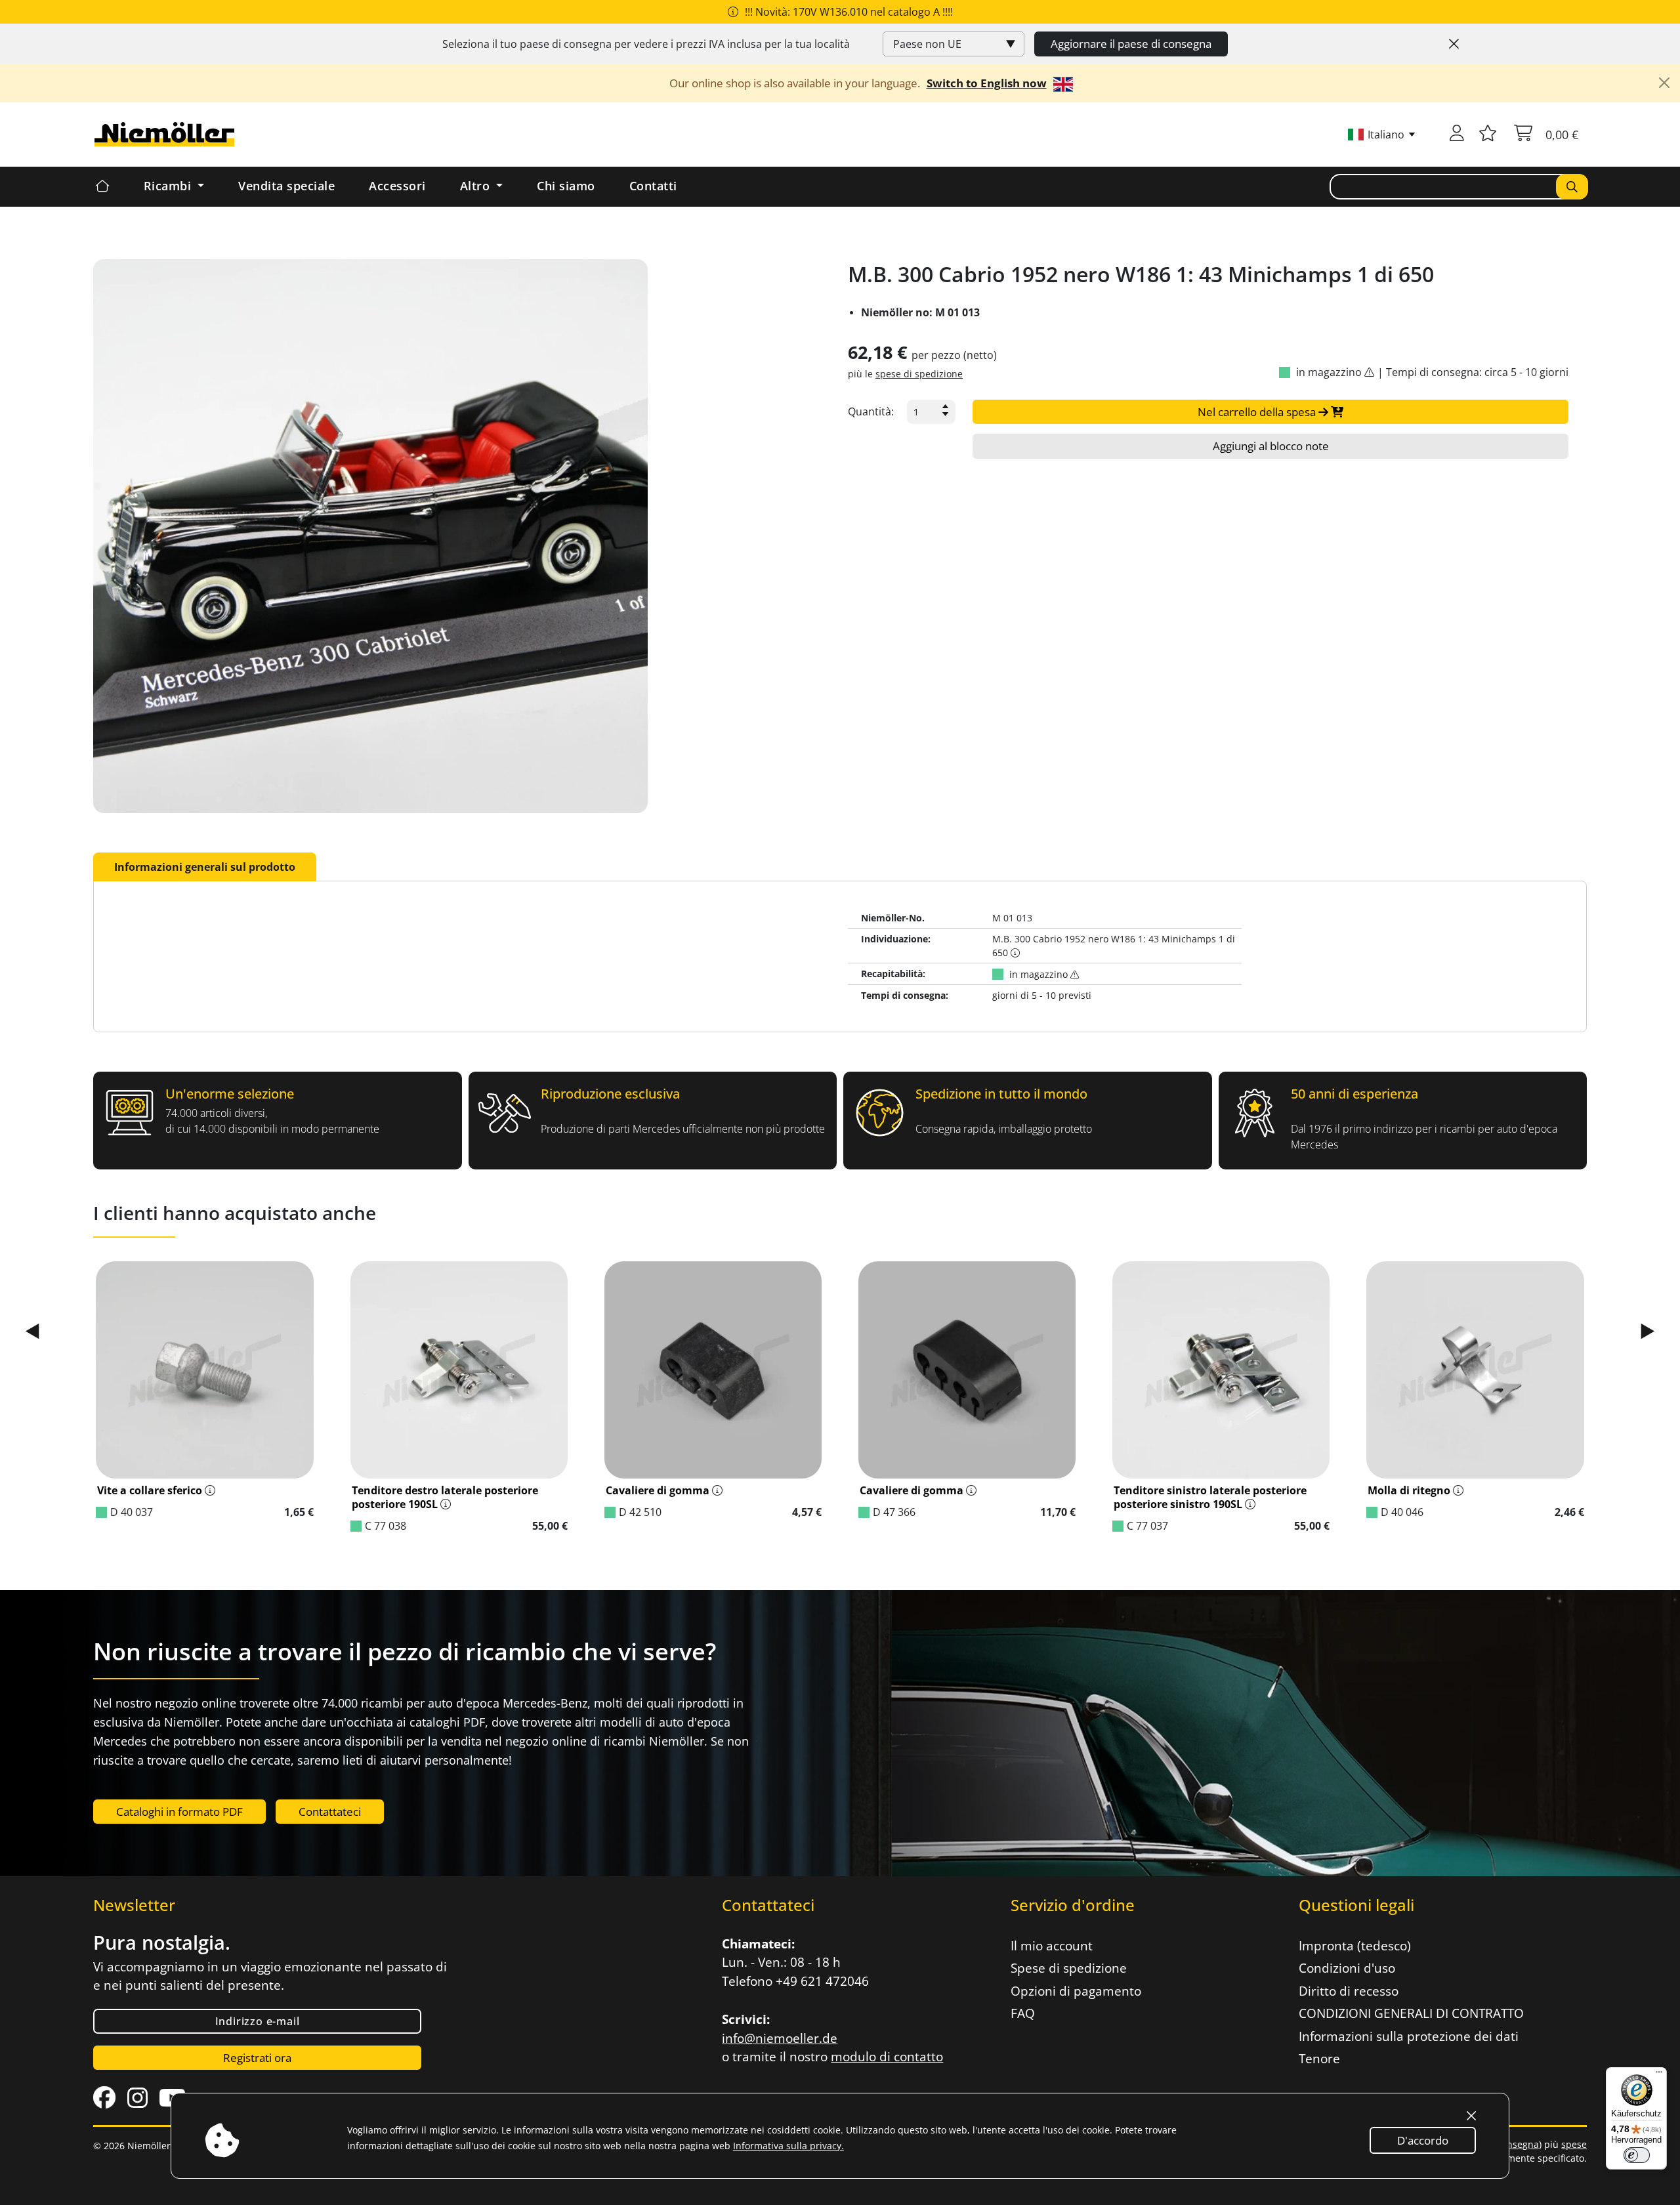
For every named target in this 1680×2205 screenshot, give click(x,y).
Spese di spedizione (1069, 1968)
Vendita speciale (286, 186)
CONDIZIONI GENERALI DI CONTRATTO (1411, 2013)
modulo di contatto (887, 2057)
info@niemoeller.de (780, 2038)
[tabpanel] (840, 956)
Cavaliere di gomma (658, 1490)
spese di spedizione (919, 374)
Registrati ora (257, 2058)
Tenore (1319, 2059)
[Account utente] (1457, 135)
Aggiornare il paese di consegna (1131, 44)
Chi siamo (566, 186)
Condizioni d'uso (1347, 1968)
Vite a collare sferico (150, 1490)
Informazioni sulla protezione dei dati (1409, 2036)
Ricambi (169, 186)
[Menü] (1659, 2075)
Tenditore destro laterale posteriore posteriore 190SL (445, 1497)
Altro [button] (477, 186)
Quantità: (871, 411)
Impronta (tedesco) (1355, 1946)
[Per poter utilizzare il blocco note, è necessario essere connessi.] (1488, 135)
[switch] (1637, 2155)
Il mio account (1052, 1946)
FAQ (1023, 2013)
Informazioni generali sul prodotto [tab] (205, 867)
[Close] (1454, 44)
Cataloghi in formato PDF (179, 1812)
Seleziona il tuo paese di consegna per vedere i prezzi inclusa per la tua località (646, 44)
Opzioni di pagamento (1076, 1991)
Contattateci (330, 1812)
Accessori (397, 186)
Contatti (653, 186)
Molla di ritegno (1409, 1490)
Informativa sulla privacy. (788, 2146)
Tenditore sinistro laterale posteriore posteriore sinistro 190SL (1210, 1497)
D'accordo (1423, 2140)
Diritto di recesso (1349, 1991)
